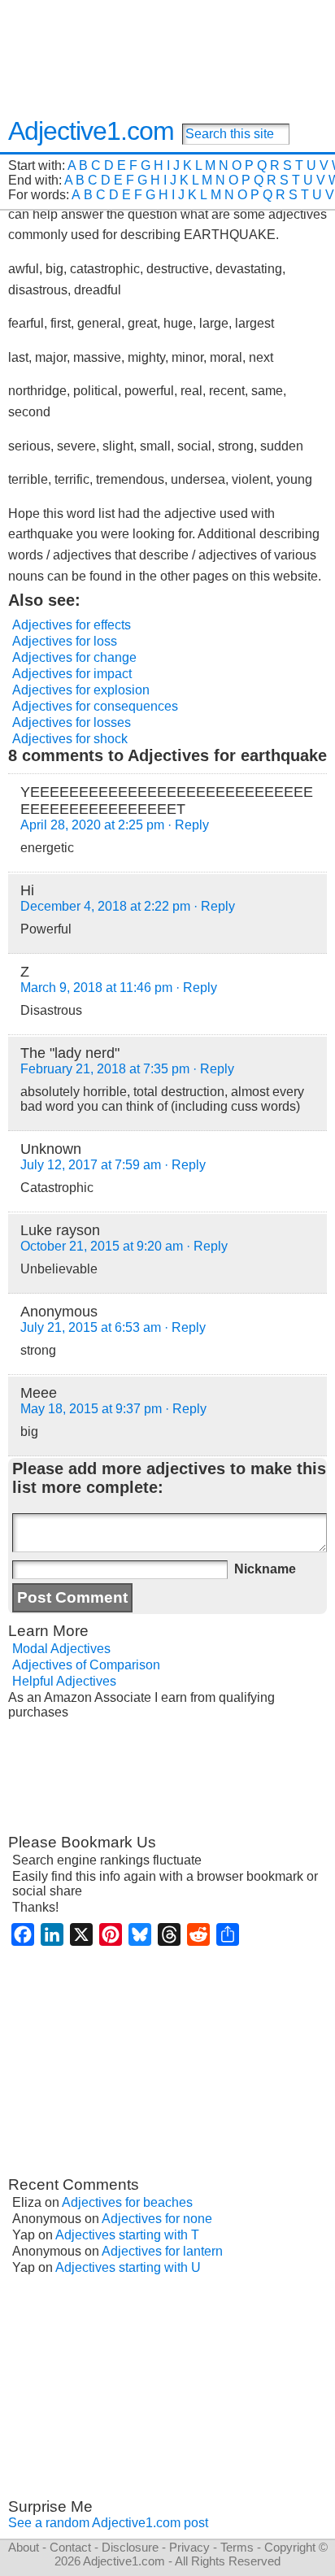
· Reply (188, 825)
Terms (237, 2547)
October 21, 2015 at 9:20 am (102, 1246)
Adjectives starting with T (127, 2235)
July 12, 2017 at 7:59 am (91, 1165)
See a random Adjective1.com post (108, 2523)
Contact (70, 2547)
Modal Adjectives (61, 1649)
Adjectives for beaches (127, 2202)
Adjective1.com (91, 131)
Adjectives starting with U (128, 2267)
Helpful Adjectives (64, 1681)
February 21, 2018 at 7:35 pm (105, 1069)
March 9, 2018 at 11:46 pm (96, 988)
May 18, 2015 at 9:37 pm (91, 1409)
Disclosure (130, 2547)
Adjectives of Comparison (86, 1665)
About (24, 2547)
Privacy (189, 2547)
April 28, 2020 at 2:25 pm (92, 825)
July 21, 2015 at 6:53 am (91, 1327)
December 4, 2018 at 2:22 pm (105, 906)
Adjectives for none (157, 2219)
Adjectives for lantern (162, 2251)
